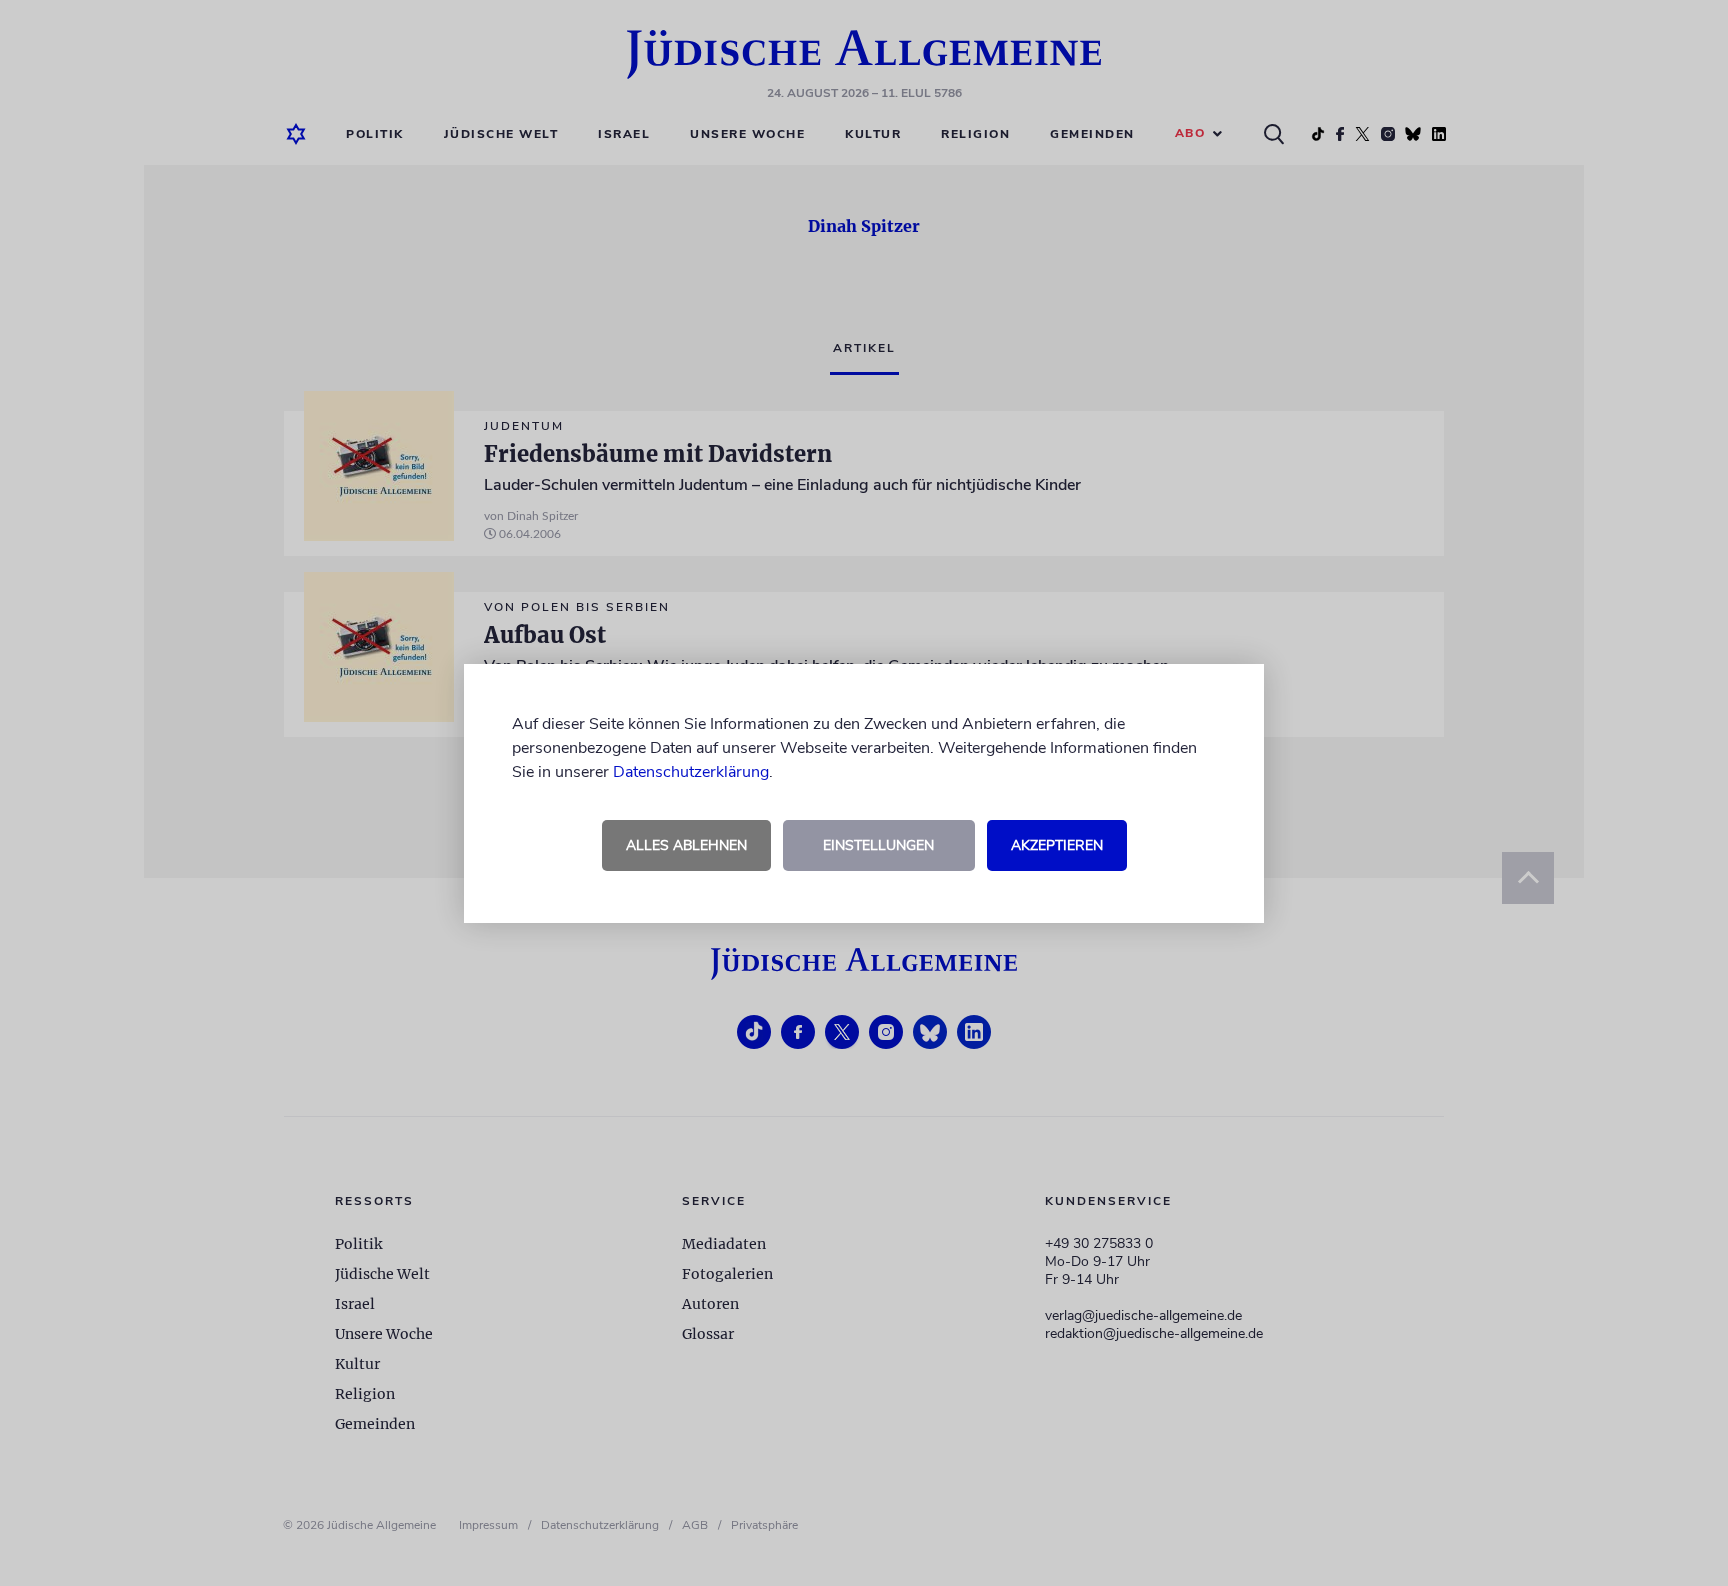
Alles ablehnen (686, 845)
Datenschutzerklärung (691, 772)
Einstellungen (878, 845)
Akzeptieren (1057, 845)
